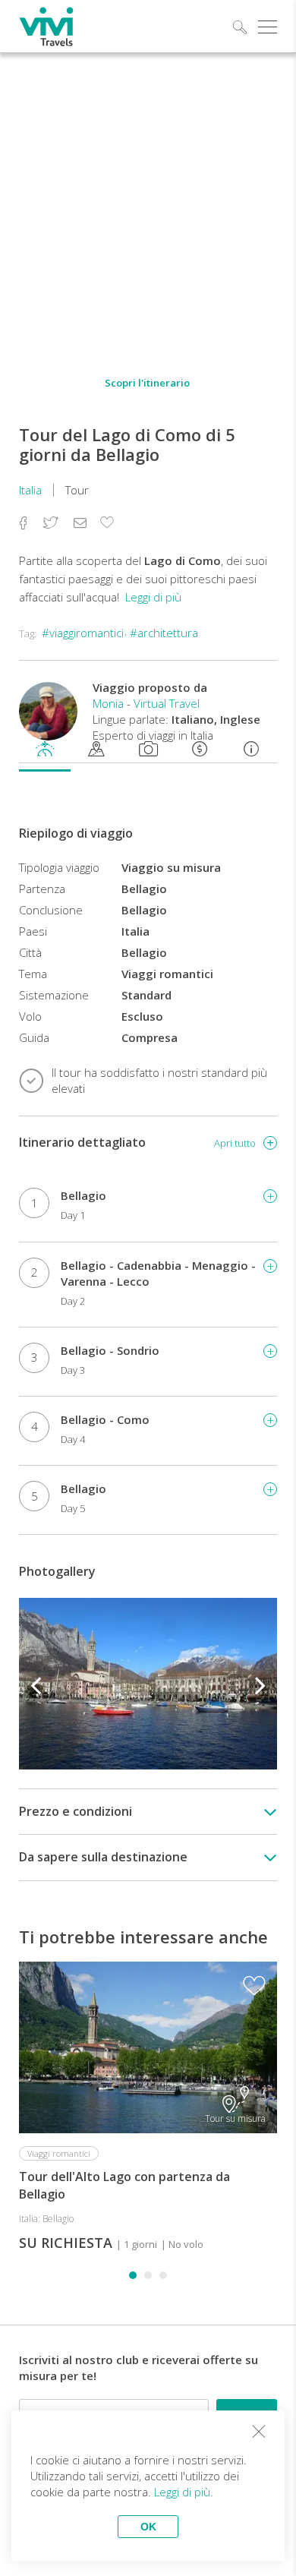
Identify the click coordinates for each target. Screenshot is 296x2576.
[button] (133, 2275)
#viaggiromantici (83, 633)
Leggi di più (153, 597)
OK (148, 2527)
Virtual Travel (167, 703)
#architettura (164, 633)
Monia (108, 703)
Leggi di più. (184, 2492)
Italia (30, 490)
